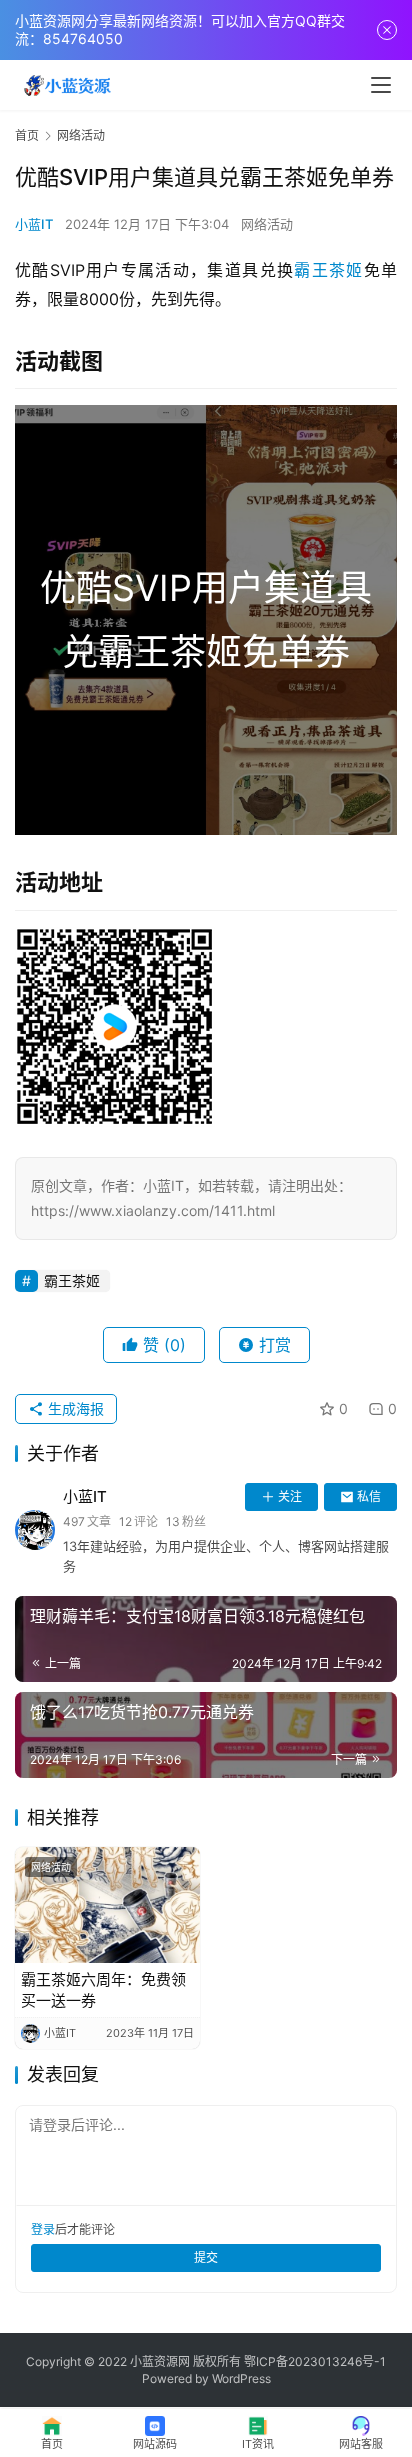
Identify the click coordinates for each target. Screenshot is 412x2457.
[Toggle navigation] (381, 85)
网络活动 (267, 224)
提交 (206, 2257)
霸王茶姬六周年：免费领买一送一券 (103, 1990)
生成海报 (74, 1408)
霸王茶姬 (328, 270)
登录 (43, 2229)
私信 (369, 1496)
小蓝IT (34, 224)
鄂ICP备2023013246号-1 (315, 2361)
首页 (27, 135)
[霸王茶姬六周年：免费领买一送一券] (107, 1905)
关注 (290, 1496)
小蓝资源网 (160, 2361)
